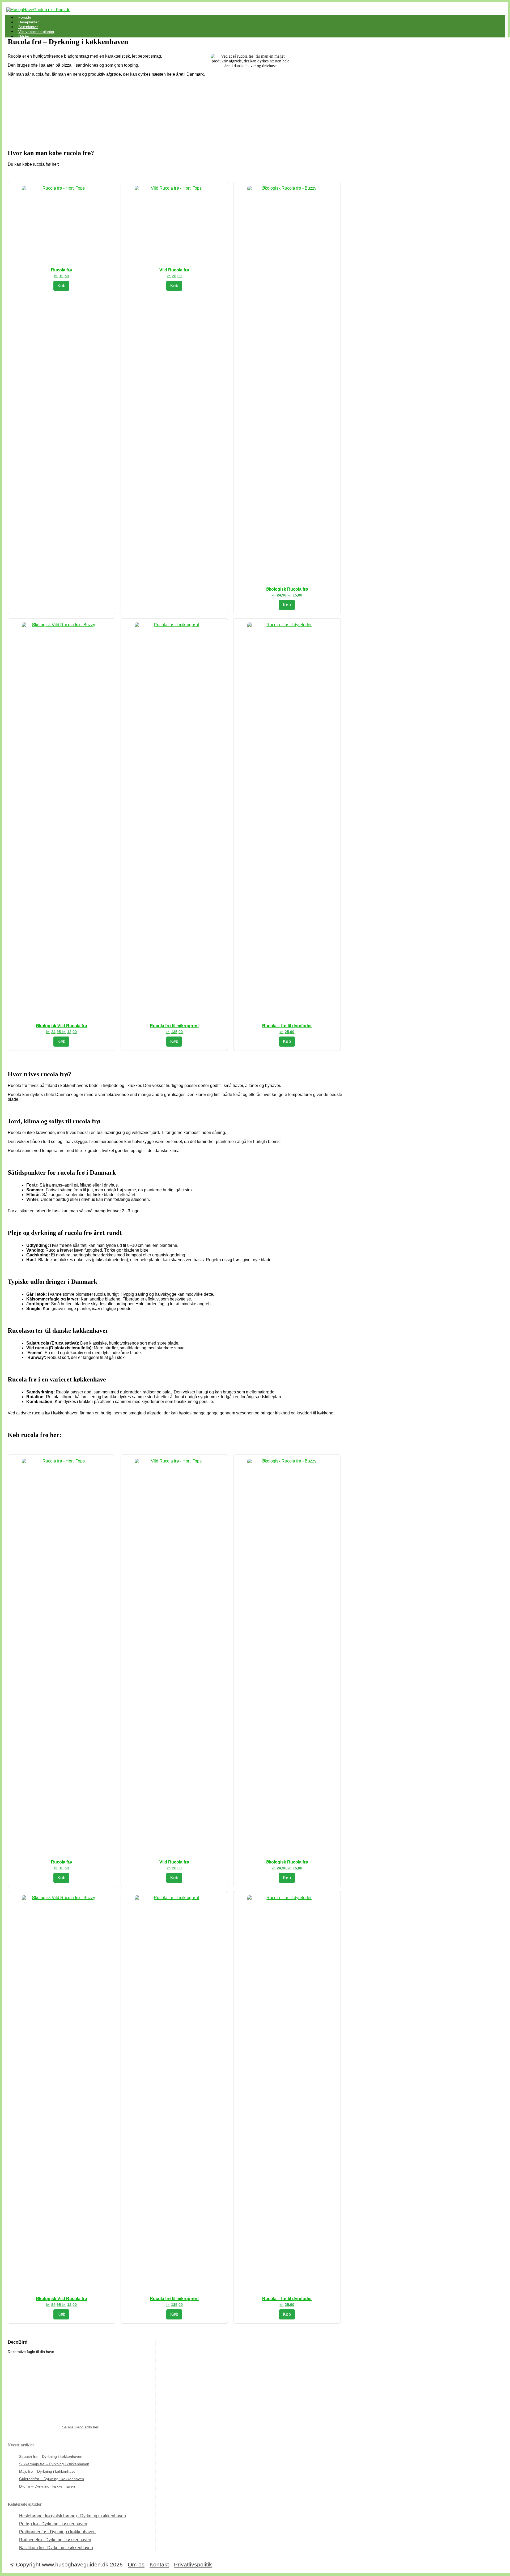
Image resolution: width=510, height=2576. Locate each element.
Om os (136, 2564)
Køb (61, 286)
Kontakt (159, 2564)
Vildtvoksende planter (36, 32)
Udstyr (24, 36)
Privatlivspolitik (193, 2564)
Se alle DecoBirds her (80, 2427)
